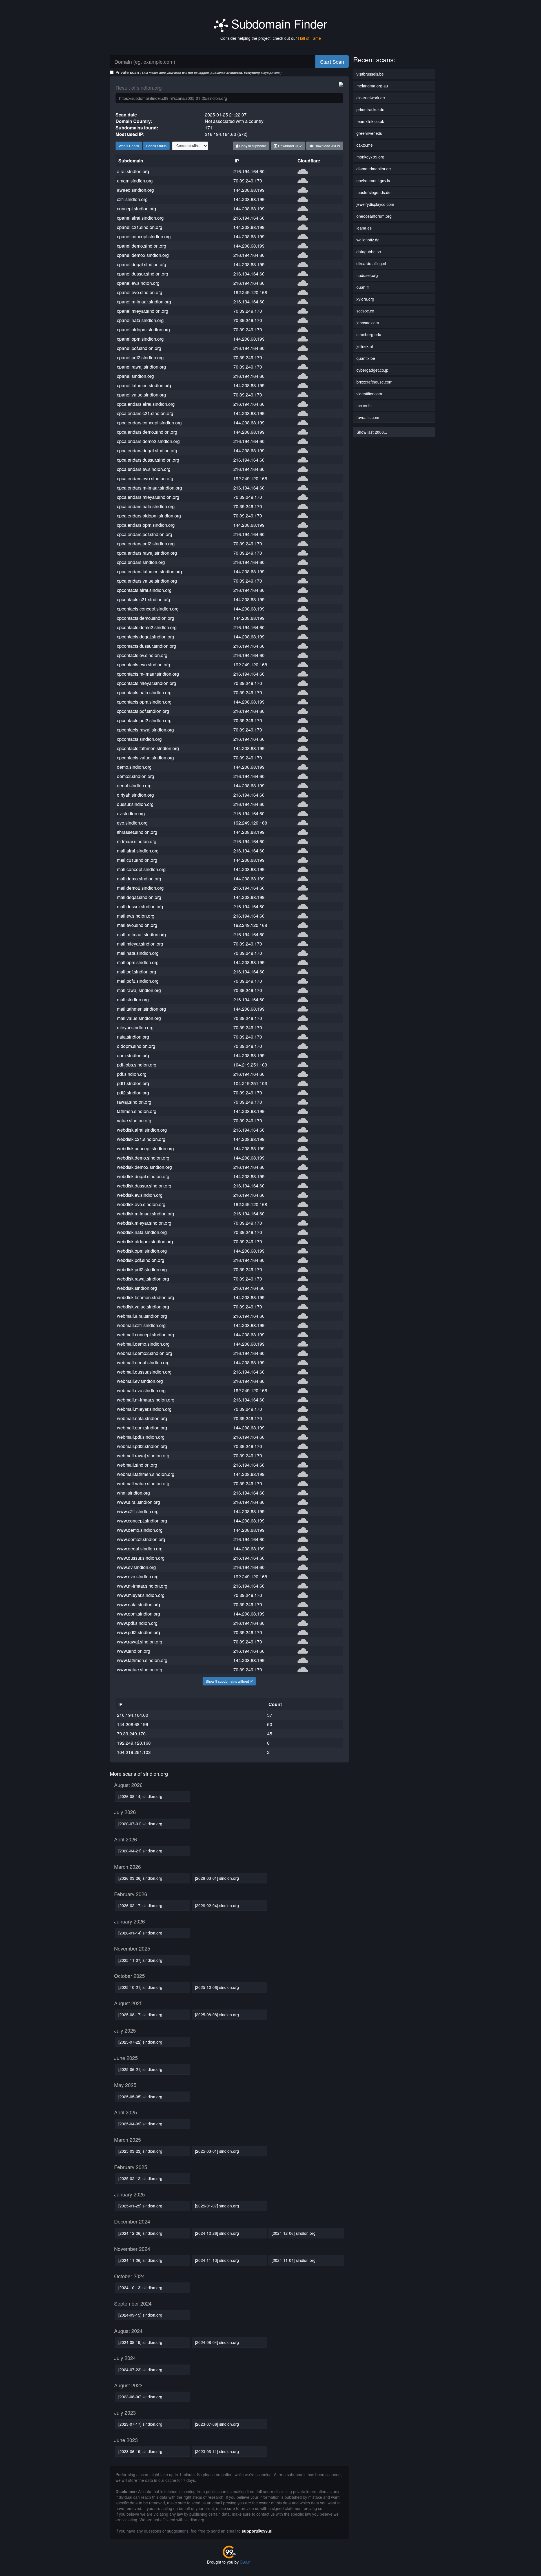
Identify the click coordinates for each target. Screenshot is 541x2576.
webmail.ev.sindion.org (140, 1381)
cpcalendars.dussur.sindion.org (148, 460)
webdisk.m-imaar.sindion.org (146, 1214)
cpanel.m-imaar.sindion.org (144, 302)
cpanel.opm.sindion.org (140, 339)
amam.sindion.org (135, 181)
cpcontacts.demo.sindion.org (146, 618)
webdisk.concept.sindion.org (145, 1148)
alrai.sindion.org (133, 171)
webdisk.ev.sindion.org (140, 1195)
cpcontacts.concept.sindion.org (148, 609)
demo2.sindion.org (136, 776)
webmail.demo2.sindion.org (145, 1353)
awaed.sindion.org (135, 190)
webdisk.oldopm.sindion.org (145, 1241)
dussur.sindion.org (135, 804)
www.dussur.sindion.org (141, 1558)
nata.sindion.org (133, 1037)
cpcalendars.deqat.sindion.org (147, 450)
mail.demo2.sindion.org (140, 888)
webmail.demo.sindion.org (143, 1344)
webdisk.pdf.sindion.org (141, 1260)
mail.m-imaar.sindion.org (141, 934)
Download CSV (290, 146)
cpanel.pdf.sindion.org (139, 348)
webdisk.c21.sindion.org (141, 1139)
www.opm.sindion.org (138, 1614)
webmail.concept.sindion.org (146, 1335)
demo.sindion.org (134, 767)
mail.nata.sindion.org (138, 953)
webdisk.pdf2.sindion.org (142, 1269)
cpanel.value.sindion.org (141, 395)
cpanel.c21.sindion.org (140, 227)
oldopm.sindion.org (136, 1046)
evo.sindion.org (132, 823)
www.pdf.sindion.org (137, 1623)
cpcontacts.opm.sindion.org (144, 702)
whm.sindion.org (133, 1493)
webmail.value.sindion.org (143, 1483)
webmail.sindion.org (137, 1465)
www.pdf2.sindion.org (138, 1632)
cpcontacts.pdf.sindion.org (143, 711)
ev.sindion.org (131, 813)
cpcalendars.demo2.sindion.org (148, 441)
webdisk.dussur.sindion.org (144, 1186)
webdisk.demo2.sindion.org (144, 1167)
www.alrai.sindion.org (138, 1502)
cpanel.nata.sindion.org (140, 320)
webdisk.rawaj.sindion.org (143, 1279)
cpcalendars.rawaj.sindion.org (147, 553)
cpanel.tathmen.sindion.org (144, 385)
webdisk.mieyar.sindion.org (144, 1223)
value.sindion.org (134, 1120)
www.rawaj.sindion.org (140, 1642)
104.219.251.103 (250, 1065)
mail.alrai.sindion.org (138, 851)
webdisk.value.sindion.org (143, 1307)
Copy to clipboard (252, 146)
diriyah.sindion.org (135, 795)
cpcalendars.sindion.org (141, 562)
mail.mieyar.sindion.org (140, 944)
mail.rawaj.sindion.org (139, 990)
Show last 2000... (372, 432)
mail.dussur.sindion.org (140, 906)
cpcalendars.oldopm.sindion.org (149, 516)
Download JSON (327, 146)
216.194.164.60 (249, 171)
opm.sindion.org (133, 1055)
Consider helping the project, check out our (271, 38)
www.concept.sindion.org (142, 1521)
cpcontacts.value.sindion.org (145, 758)
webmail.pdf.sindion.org (141, 1437)
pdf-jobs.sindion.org (137, 1065)
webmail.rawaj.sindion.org (143, 1456)
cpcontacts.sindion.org (139, 739)
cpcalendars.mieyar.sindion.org (148, 497)
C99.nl (246, 2562)
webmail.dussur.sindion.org (144, 1372)
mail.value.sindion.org (139, 1018)
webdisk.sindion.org (137, 1288)
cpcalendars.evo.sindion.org (145, 478)
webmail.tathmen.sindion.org (146, 1474)
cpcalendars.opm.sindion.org (146, 525)
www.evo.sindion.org (138, 1576)
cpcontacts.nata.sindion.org (144, 692)
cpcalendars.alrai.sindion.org (146, 404)
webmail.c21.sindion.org (141, 1325)
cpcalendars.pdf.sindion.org (145, 534)
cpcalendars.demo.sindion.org (147, 432)
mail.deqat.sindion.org (139, 897)
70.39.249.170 (248, 181)
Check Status (156, 146)
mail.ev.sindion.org (136, 916)
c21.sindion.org (132, 199)
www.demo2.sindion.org (141, 1539)
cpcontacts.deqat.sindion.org (146, 637)
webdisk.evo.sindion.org (141, 1204)
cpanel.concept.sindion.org (144, 236)
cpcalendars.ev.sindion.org (144, 469)
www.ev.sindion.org (136, 1567)
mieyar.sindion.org (135, 1027)
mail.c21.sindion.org (137, 860)
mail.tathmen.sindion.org (141, 1009)
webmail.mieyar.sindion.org (144, 1409)
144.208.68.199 (249, 190)
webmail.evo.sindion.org (141, 1390)
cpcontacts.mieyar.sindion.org (147, 683)
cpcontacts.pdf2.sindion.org (144, 720)
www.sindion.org (134, 1651)
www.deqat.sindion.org (140, 1549)
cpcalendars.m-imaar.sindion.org (149, 488)
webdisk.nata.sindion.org (142, 1232)
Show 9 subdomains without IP (229, 1681)
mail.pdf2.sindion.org (138, 981)
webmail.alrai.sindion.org (142, 1316)
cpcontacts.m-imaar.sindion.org (148, 674)
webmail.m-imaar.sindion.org (146, 1400)
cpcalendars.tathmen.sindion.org (149, 571)
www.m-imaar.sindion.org (142, 1586)
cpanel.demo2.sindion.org (143, 255)
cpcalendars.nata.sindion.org (146, 506)
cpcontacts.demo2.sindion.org (147, 627)
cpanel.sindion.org (135, 376)
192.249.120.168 (250, 292)
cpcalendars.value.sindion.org (147, 581)
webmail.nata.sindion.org (142, 1418)
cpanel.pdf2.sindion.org (140, 357)
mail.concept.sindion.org (141, 869)
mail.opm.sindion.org (138, 962)
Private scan (199, 72)
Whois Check (129, 146)
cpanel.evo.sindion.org (140, 292)
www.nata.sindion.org (138, 1604)
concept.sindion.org (137, 209)
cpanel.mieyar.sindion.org (143, 311)
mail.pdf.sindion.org (137, 972)
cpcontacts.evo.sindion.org (144, 665)
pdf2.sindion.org (133, 1093)
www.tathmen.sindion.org (142, 1660)
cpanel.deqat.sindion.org (142, 264)
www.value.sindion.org (140, 1670)
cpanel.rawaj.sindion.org (141, 367)
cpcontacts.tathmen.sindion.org (148, 748)
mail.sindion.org (133, 1000)
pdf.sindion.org (132, 1074)
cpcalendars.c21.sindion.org (145, 413)
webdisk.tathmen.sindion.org (146, 1297)
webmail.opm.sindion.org (142, 1428)
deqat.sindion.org (134, 785)
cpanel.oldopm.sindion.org (143, 330)
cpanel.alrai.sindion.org (140, 218)
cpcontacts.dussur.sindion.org (147, 646)
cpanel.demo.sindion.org (142, 246)
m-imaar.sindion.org (137, 841)
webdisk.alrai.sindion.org (142, 1130)
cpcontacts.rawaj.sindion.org (145, 730)
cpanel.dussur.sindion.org (143, 274)
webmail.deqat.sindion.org (143, 1362)
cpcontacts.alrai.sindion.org (144, 590)
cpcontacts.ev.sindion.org (142, 655)
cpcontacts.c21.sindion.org (144, 599)
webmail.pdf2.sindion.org (142, 1446)
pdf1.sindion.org (133, 1083)
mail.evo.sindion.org (137, 925)
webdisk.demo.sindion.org (143, 1158)
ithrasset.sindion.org (137, 832)
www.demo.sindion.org (140, 1530)
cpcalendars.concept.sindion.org (149, 423)
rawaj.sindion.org (134, 1102)
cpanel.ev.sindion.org (138, 283)
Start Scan (332, 61)
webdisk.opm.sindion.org (142, 1251)
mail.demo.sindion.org (139, 879)
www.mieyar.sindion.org (141, 1595)
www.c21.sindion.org (138, 1511)
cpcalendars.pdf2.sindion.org (146, 544)
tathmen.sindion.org (137, 1111)
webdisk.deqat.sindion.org (143, 1176)
